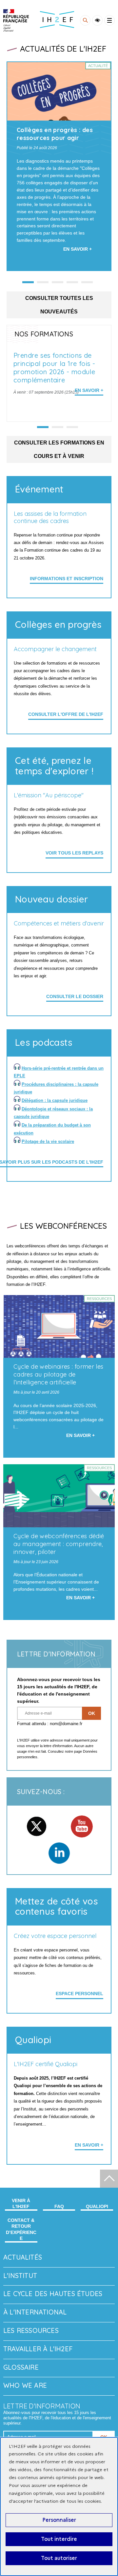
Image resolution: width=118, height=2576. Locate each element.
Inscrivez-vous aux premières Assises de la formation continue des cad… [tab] (43, 282)
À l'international (35, 2312)
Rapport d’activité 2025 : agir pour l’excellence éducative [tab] (87, 282)
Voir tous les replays (74, 853)
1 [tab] (43, 427)
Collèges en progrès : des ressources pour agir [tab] (28, 282)
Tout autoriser (59, 2558)
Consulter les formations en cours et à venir (59, 449)
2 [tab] (58, 427)
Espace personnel (79, 1994)
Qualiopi (97, 2206)
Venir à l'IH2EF (21, 2203)
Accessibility (97, 20)
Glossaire (21, 2367)
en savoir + (89, 2145)
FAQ (59, 2206)
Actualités (23, 2257)
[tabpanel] (59, 166)
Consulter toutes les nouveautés (59, 305)
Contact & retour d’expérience (21, 2229)
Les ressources (31, 2330)
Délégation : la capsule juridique (55, 1100)
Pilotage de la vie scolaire (48, 1141)
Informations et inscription (67, 579)
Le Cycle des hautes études (53, 2294)
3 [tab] (72, 427)
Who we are (25, 2385)
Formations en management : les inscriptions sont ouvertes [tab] (58, 282)
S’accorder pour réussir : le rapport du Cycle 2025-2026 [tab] (72, 282)
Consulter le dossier (75, 996)
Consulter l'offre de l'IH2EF (66, 714)
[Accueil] (16, 21)
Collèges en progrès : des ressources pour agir (55, 134)
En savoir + (89, 390)
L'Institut (20, 2276)
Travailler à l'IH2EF (38, 2349)
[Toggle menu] (109, 20)
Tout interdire (59, 2539)
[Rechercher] (85, 20)
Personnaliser (59, 2520)
